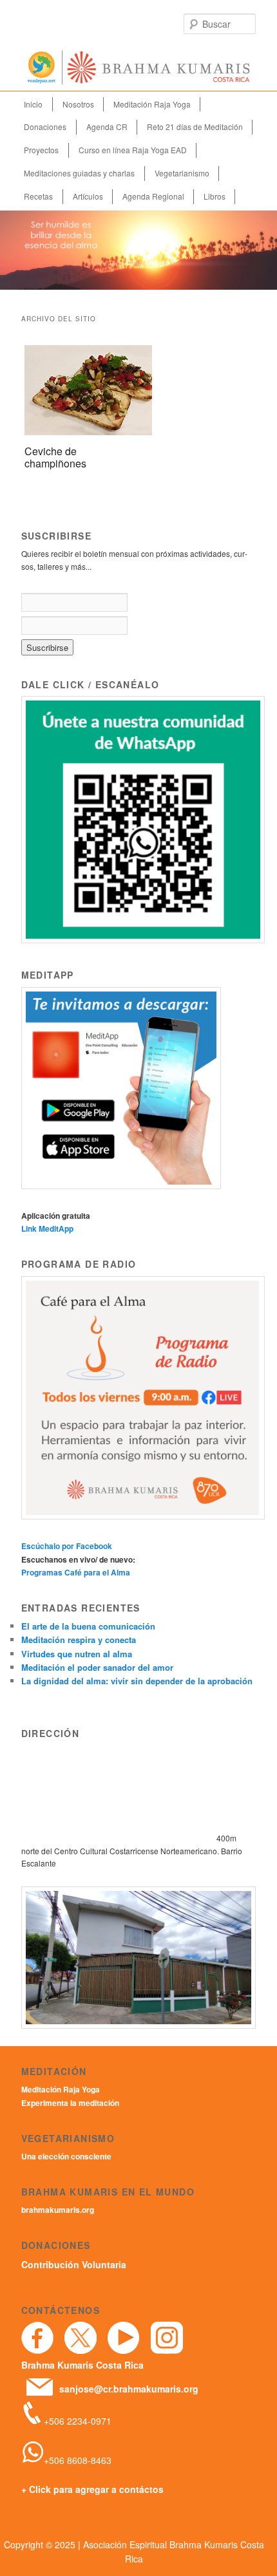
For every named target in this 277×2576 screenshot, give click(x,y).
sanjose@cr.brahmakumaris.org (129, 2389)
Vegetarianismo (182, 173)
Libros (215, 196)
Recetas (38, 196)
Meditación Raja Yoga (152, 104)
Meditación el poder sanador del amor (97, 1667)
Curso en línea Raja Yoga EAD (133, 150)
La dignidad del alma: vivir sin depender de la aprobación (137, 1681)
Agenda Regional (153, 196)
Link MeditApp (47, 1228)
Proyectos (41, 150)
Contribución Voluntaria (74, 2264)
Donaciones (45, 127)
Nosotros (78, 104)
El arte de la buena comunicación (88, 1626)
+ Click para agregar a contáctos (92, 2489)
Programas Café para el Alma (76, 1572)
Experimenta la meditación (70, 2103)
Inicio (33, 104)
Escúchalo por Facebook (67, 1546)
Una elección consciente (66, 2156)
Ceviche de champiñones (55, 457)
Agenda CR (107, 127)
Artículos (88, 196)
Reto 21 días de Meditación (195, 127)
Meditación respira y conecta (79, 1640)
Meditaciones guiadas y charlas (79, 173)
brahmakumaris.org (58, 2210)
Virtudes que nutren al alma (77, 1654)
